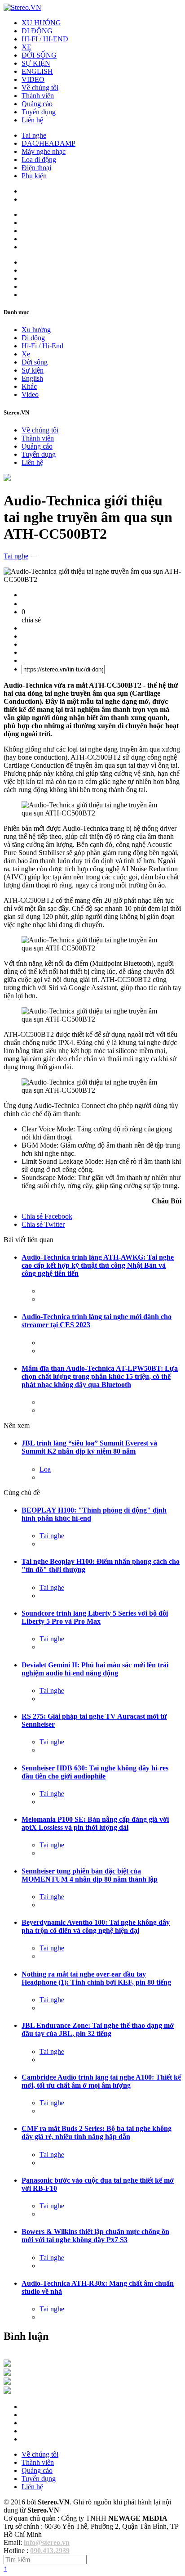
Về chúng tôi (40, 88)
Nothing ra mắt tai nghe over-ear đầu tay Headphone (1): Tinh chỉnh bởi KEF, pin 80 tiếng (96, 1978)
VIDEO (33, 79)
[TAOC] (7, 2391)
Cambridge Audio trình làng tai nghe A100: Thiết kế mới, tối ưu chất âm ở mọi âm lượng (101, 2081)
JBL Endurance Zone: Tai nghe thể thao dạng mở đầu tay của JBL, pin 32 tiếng (98, 2029)
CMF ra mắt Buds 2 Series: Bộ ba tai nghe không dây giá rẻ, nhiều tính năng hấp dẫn (97, 2132)
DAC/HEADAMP (48, 143)
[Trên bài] (7, 479)
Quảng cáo (37, 104)
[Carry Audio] (7, 2373)
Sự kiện (33, 370)
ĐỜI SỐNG (39, 55)
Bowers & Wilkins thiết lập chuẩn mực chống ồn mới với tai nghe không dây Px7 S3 (95, 2236)
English (32, 378)
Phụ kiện (34, 176)
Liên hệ (32, 120)
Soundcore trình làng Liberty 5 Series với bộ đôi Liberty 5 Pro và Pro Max (95, 1617)
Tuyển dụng (39, 112)
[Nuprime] (7, 2382)
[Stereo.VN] (22, 7)
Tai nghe (34, 135)
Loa (45, 1469)
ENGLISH (37, 71)
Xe (26, 354)
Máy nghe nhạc (44, 151)
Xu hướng (36, 330)
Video (30, 394)
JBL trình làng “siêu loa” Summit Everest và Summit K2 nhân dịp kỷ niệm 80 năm (89, 1447)
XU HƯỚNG (41, 23)
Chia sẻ (47, 1216)
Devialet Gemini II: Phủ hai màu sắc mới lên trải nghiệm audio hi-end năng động (95, 1669)
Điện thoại (36, 168)
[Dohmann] (7, 2364)
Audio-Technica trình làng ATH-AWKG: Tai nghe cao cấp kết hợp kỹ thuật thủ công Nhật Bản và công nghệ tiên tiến (98, 1265)
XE (26, 47)
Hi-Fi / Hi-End (42, 346)
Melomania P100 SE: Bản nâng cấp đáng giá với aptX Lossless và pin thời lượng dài (95, 1823)
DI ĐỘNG (37, 31)
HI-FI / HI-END (45, 39)
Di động (33, 338)
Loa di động (39, 160)
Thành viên (38, 96)
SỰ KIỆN (36, 63)
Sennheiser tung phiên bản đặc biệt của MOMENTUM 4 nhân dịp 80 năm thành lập (90, 1875)
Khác (29, 386)
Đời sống (35, 362)
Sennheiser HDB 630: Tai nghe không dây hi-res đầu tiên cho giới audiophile (95, 1772)
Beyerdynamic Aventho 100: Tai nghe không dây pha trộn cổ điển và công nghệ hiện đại (96, 1926)
